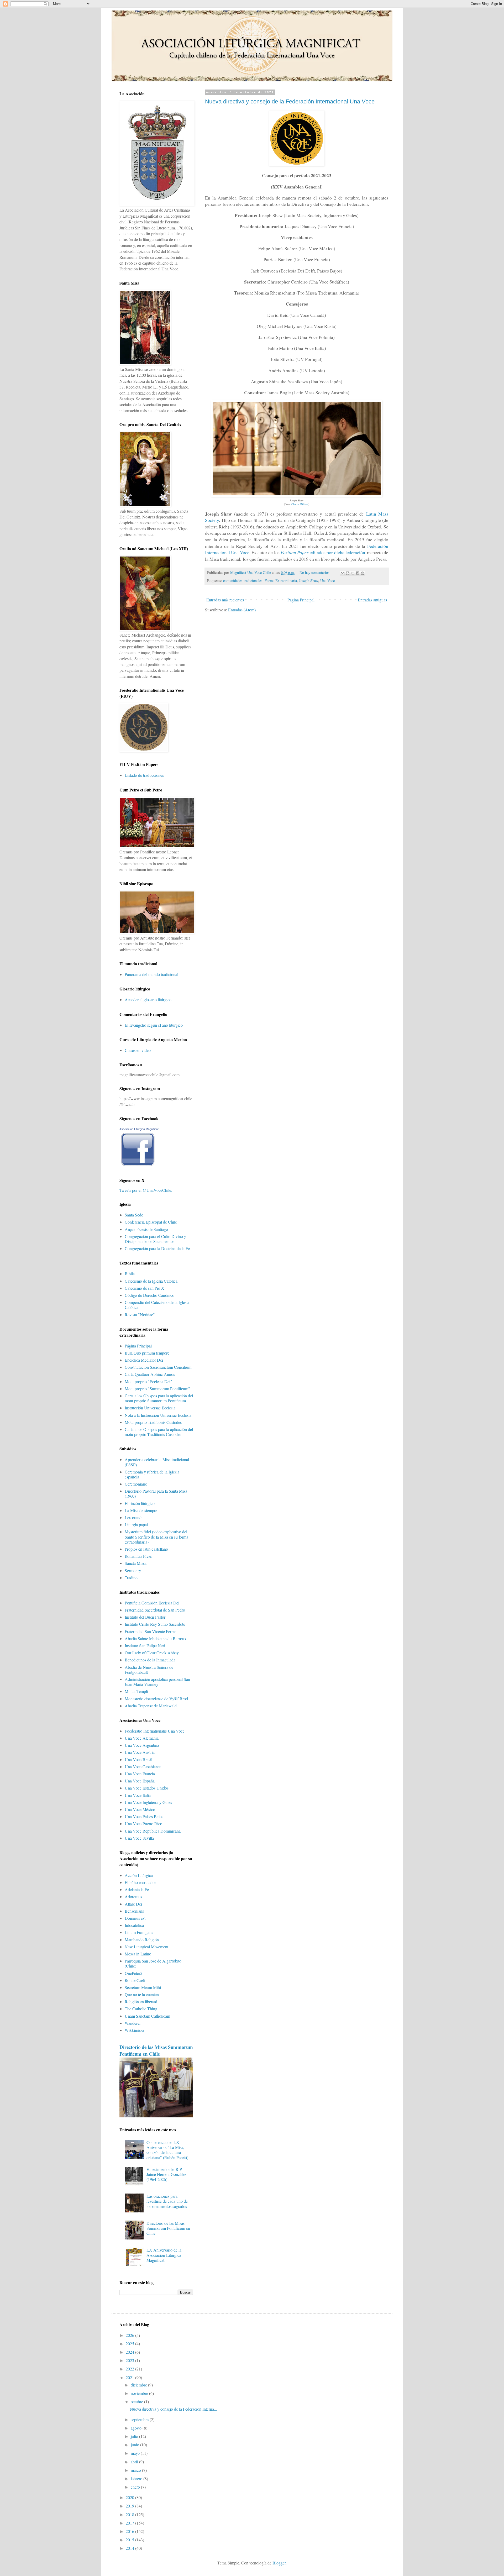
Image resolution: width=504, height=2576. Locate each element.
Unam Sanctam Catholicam (147, 2016)
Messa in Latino (138, 1954)
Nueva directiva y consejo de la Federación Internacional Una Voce (290, 101)
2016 (130, 2531)
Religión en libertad (141, 2001)
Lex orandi (134, 1517)
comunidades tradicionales (243, 581)
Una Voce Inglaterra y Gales (148, 1802)
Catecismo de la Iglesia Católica (151, 1281)
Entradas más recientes (225, 600)
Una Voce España (140, 1781)
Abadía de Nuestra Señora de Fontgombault (149, 1670)
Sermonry (133, 1570)
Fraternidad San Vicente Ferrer (150, 1631)
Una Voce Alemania (142, 1738)
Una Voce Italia (138, 1795)
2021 (130, 2377)
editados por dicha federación (323, 552)
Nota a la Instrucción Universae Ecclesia (158, 1415)
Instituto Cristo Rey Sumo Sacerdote (155, 1624)
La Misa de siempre (141, 1510)
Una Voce (327, 581)
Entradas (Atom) (242, 610)
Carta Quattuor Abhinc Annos (150, 1374)
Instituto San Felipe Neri (145, 1646)
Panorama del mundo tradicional (151, 974)
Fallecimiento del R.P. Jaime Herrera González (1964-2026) (166, 2174)
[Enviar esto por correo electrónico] (343, 573)
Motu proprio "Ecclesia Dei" (148, 1381)
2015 (130, 2540)
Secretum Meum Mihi (143, 1987)
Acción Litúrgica (139, 1875)
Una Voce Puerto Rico (143, 1824)
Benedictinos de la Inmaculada (150, 1660)
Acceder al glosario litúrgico (148, 1000)
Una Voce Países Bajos (144, 1816)
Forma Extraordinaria (281, 581)
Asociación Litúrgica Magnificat (139, 1129)
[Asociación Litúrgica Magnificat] (138, 1166)
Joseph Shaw (309, 581)
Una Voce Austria (140, 1752)
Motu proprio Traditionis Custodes (153, 1422)
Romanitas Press (138, 1556)
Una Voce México (140, 1809)
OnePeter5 (133, 1973)
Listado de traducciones (144, 775)
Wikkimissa (134, 2030)
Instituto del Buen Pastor (145, 1617)
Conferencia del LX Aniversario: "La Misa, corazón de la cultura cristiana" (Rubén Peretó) (167, 2150)
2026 (130, 2335)
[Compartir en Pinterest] (363, 573)
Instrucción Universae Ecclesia (150, 1408)
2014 (130, 2548)
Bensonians (134, 1911)
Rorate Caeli (135, 1980)
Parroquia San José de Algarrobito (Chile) (153, 1963)
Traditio (131, 1578)
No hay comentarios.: (316, 572)
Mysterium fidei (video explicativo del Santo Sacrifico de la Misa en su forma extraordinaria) (156, 1537)
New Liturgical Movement (146, 1947)
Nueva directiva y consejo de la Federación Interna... (174, 2409)
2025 (130, 2344)
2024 (130, 2352)
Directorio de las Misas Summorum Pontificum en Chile (156, 2050)
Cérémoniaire (136, 1484)
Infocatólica (134, 1925)
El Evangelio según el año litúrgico (154, 1025)
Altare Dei (133, 1904)
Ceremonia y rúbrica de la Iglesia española (152, 1474)
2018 (130, 2514)
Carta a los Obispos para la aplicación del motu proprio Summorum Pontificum (159, 1398)
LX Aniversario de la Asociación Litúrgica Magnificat (164, 2255)
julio (135, 2436)
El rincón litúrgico (140, 1503)
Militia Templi (136, 1691)
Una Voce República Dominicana (153, 1831)
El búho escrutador (140, 1882)
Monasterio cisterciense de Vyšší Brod (156, 1699)
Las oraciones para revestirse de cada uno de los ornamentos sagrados (167, 2201)
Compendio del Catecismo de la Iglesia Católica (157, 1305)
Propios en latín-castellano (146, 1549)
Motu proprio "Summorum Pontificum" (157, 1389)
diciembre (139, 2385)
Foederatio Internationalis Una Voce (155, 1731)
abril (135, 2462)
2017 (130, 2523)
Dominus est (135, 1918)
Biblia (130, 1274)
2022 (130, 2369)
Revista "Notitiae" (140, 1315)
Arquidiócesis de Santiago (146, 1229)
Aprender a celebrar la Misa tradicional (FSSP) (157, 1462)
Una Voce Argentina (142, 1745)
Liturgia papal (136, 1525)
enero (136, 2487)
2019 (130, 2506)
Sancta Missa (136, 1563)
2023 (130, 2360)
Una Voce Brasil (138, 1759)
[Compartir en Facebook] (358, 573)
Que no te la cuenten (142, 1994)
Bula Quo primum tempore (147, 1353)
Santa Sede (134, 1215)
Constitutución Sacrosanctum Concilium (158, 1367)
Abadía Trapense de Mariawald (151, 1706)
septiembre (140, 2419)
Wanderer (133, 2023)
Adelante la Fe (137, 1889)
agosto (137, 2428)
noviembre (140, 2393)
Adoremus (133, 1896)
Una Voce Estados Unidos (147, 1788)
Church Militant (300, 504)
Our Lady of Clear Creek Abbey (152, 1653)
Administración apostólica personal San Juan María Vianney (157, 1682)
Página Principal (301, 600)
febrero (137, 2478)
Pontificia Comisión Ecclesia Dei (152, 1603)
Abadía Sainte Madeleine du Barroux (156, 1638)
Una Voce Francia (140, 1774)
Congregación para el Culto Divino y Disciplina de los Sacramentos (155, 1239)
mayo (136, 2453)
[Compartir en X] (353, 573)
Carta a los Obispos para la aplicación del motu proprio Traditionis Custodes (159, 1432)
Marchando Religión (142, 1940)
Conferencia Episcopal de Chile (151, 1222)
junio (135, 2445)
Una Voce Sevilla (139, 1838)
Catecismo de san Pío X (145, 1288)
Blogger (279, 2563)
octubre (137, 2402)
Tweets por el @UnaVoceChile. (146, 1190)
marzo (136, 2470)
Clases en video (138, 1050)
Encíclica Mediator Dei (144, 1360)
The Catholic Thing (141, 2009)
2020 (130, 2497)
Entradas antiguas (372, 600)
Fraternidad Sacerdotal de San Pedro (155, 1610)
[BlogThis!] (348, 573)
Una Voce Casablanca (143, 1767)
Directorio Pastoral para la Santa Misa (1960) (156, 1493)
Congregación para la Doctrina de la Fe (157, 1248)
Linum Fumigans (139, 1932)
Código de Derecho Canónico (149, 1295)
